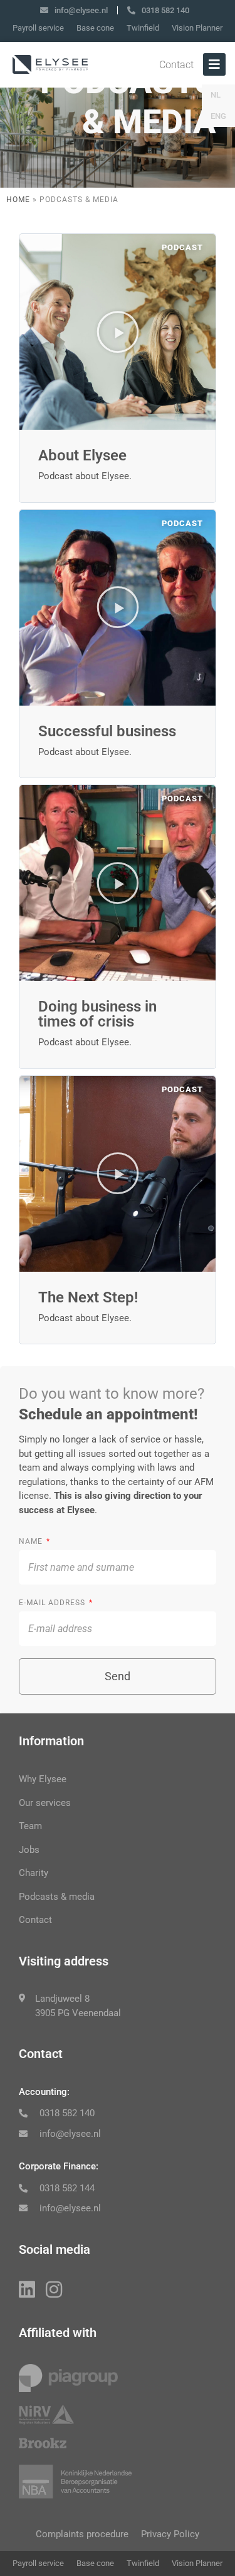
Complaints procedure (82, 2534)
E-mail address (53, 1603)
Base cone (95, 28)
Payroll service (38, 28)
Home (18, 200)
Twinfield (143, 28)
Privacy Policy (170, 2534)
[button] (118, 332)
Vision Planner (197, 28)
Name (32, 1541)
